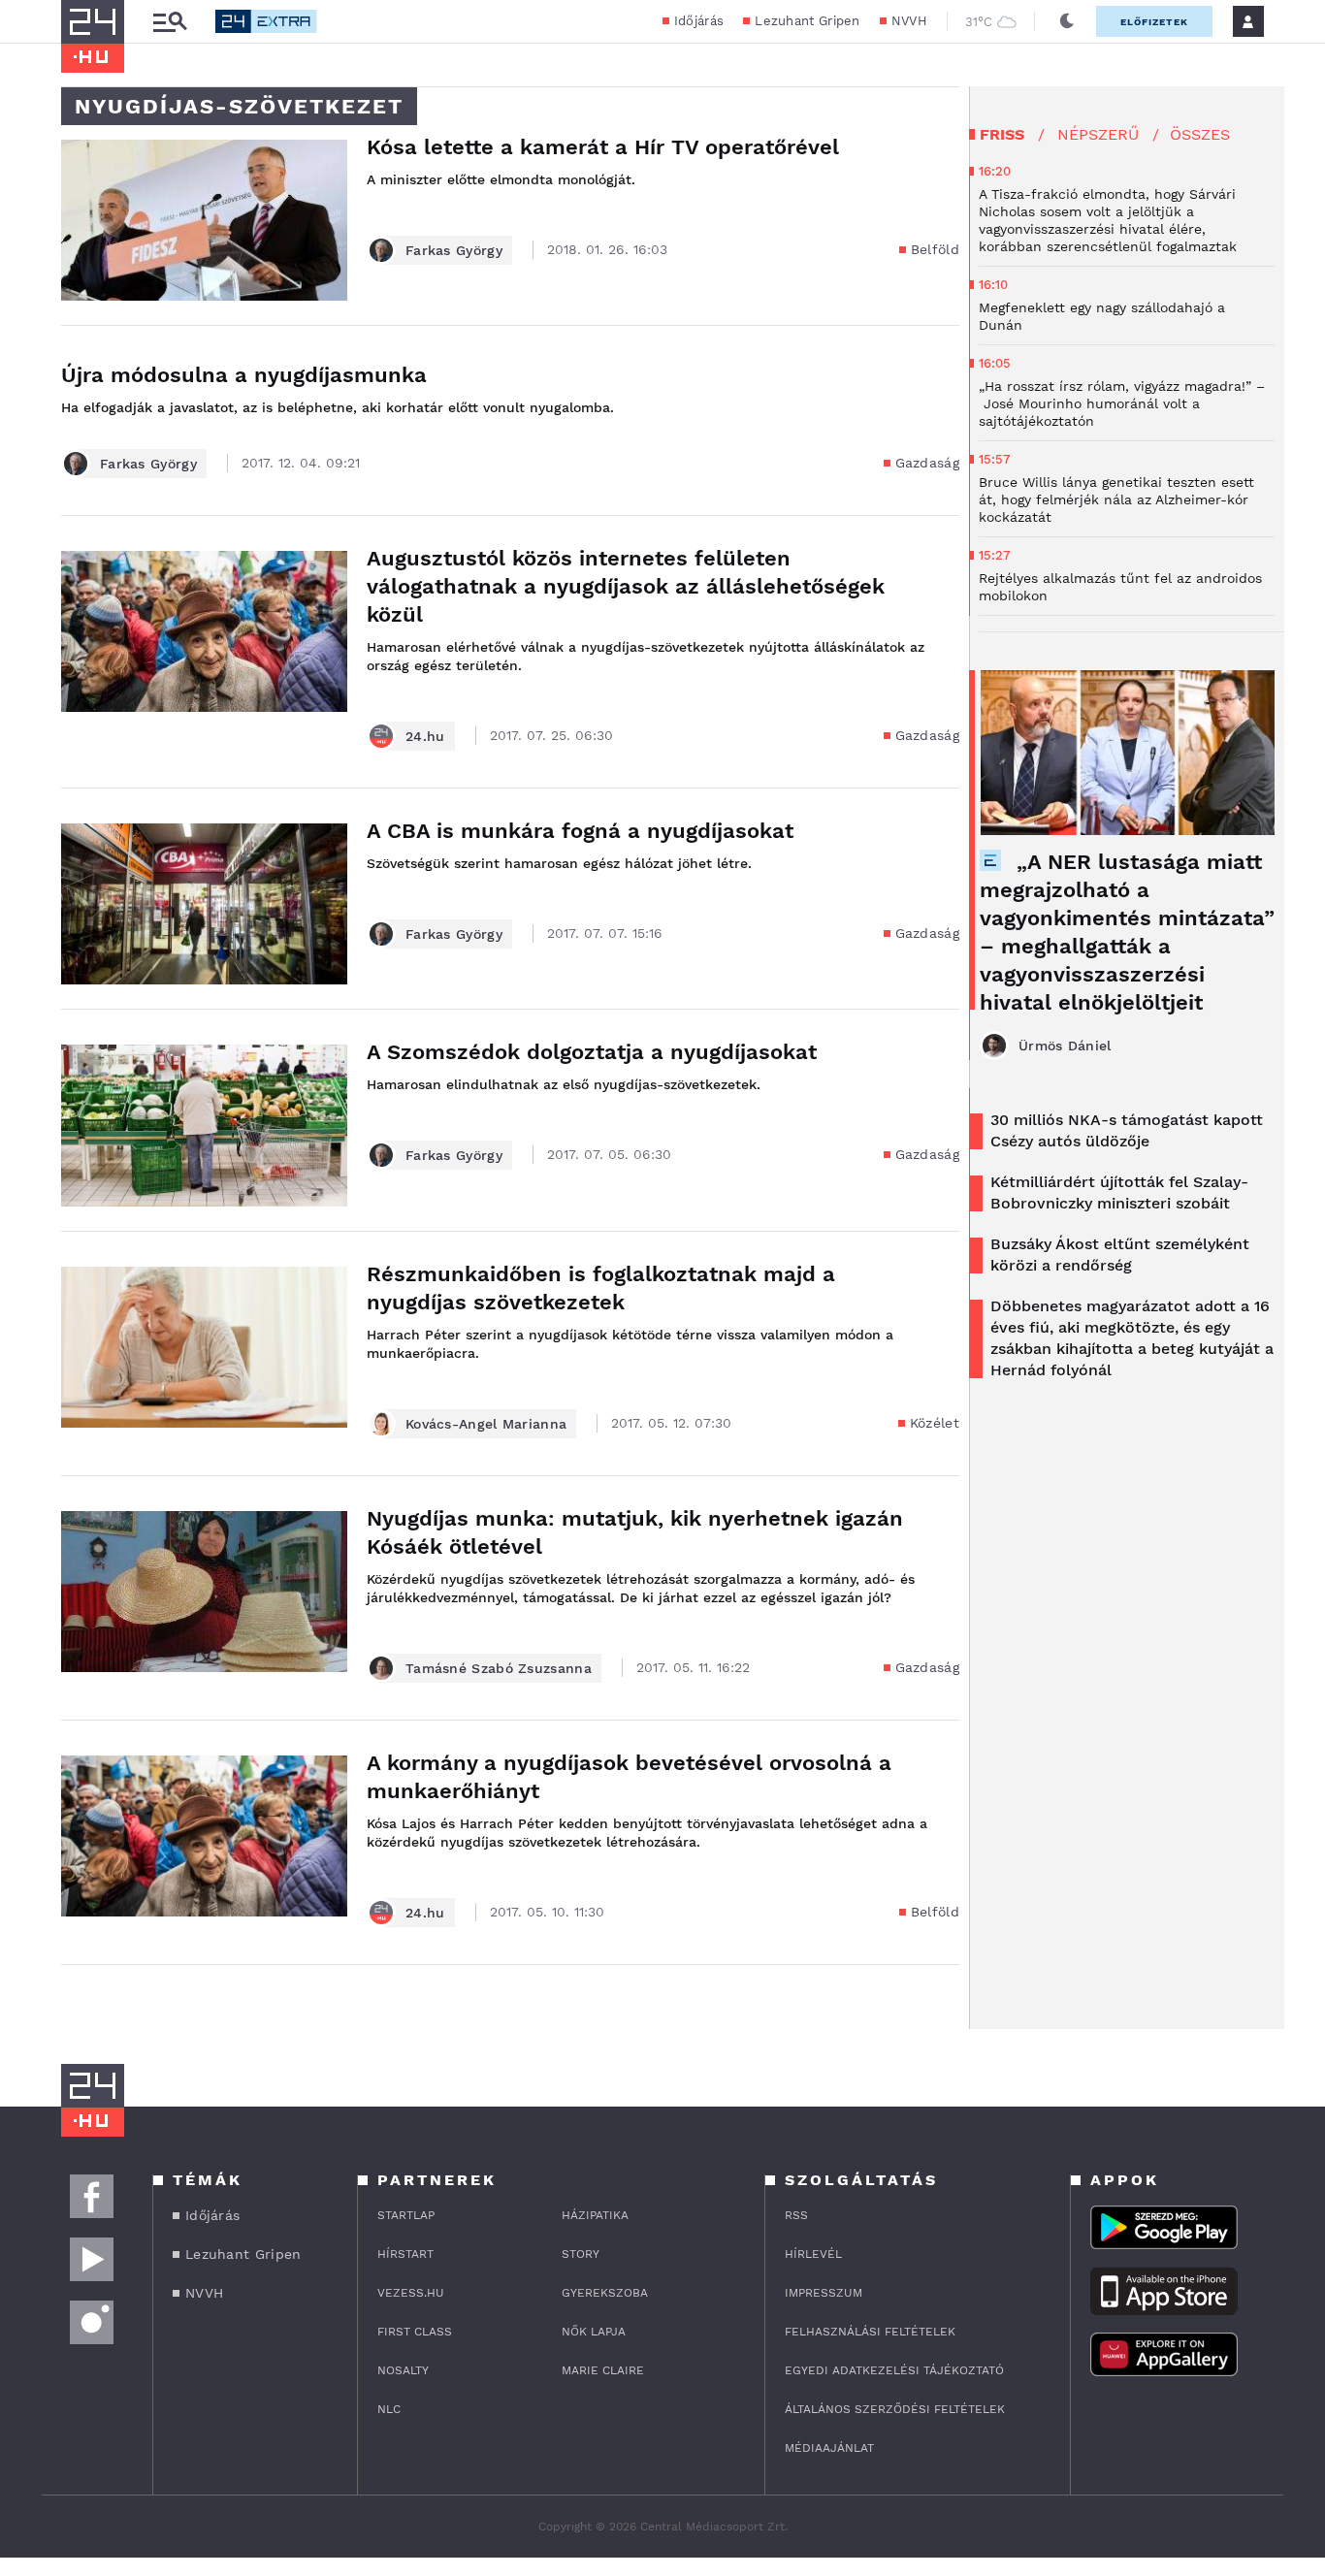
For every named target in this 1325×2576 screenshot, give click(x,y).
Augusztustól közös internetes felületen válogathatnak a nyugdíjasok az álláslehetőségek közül (626, 586)
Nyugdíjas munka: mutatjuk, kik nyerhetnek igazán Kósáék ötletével (635, 1532)
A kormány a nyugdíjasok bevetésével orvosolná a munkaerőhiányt (629, 1777)
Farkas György (454, 250)
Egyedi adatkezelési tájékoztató (894, 2370)
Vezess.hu (411, 2293)
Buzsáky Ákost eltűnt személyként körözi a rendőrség (1120, 1255)
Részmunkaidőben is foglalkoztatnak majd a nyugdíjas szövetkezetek (601, 1288)
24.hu (425, 736)
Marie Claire (603, 2370)
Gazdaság (927, 463)
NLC (389, 2409)
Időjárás (699, 21)
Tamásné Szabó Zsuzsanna (499, 1668)
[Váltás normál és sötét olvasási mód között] (1067, 21)
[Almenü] (170, 22)
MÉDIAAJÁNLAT (829, 2448)
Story (581, 2254)
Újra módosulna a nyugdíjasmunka (244, 375)
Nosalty (403, 2370)
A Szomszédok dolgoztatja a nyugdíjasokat (592, 1052)
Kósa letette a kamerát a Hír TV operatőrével (610, 147)
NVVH (909, 21)
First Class (415, 2332)
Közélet (935, 1423)
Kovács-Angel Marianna (486, 1424)
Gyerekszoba (605, 2293)
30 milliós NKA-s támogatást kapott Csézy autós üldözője (1127, 1130)
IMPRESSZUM (824, 2293)
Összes (1200, 134)
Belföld (935, 249)
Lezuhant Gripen (808, 21)
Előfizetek (1154, 22)
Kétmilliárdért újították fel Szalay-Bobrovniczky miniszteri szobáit (1119, 1192)
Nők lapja (594, 2332)
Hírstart (405, 2254)
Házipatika (595, 2215)
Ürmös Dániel (1065, 1046)
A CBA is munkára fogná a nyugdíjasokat (580, 831)
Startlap (406, 2215)
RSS (796, 2215)
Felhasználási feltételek (870, 2332)
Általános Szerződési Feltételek (895, 2409)
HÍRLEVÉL (813, 2254)
